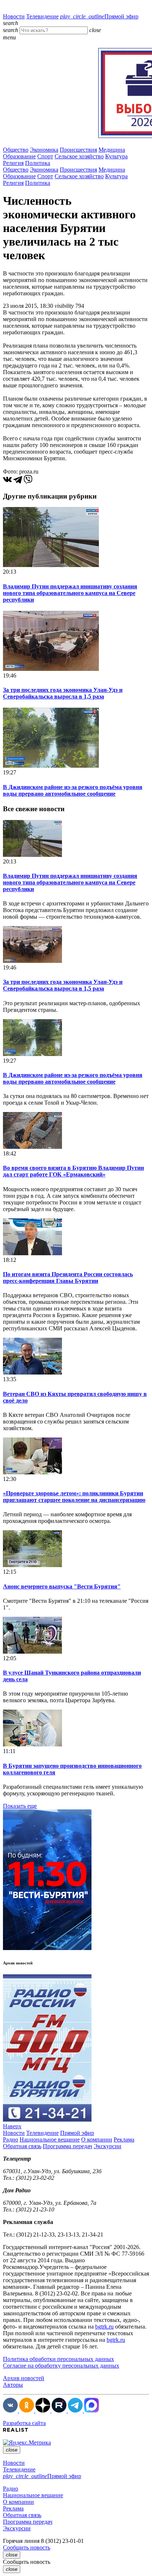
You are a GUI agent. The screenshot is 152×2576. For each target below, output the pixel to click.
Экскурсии (108, 2146)
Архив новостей (24, 2378)
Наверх (12, 2126)
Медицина (112, 150)
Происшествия (78, 150)
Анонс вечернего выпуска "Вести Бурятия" (62, 1586)
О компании (97, 2139)
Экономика (44, 150)
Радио (11, 2139)
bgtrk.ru (104, 2327)
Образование (19, 156)
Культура (116, 156)
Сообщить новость (27, 2547)
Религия (13, 163)
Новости (14, 16)
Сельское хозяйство (79, 156)
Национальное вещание (50, 2139)
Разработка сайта (24, 2423)
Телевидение (42, 16)
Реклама (124, 2139)
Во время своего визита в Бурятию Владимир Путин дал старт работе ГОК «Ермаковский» (73, 1171)
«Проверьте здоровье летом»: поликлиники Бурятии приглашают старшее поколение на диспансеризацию (74, 1497)
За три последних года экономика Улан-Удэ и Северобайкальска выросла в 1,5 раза (63, 693)
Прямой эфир (99, 16)
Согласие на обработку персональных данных (61, 2366)
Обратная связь (22, 2146)
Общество (16, 150)
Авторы (13, 2385)
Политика (38, 163)
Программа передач (68, 2146)
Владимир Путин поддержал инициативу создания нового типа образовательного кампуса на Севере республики (70, 593)
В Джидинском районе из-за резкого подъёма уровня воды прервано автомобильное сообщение (73, 790)
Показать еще (20, 1806)
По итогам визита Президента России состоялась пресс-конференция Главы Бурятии (68, 1278)
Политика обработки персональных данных (58, 2359)
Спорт (45, 156)
